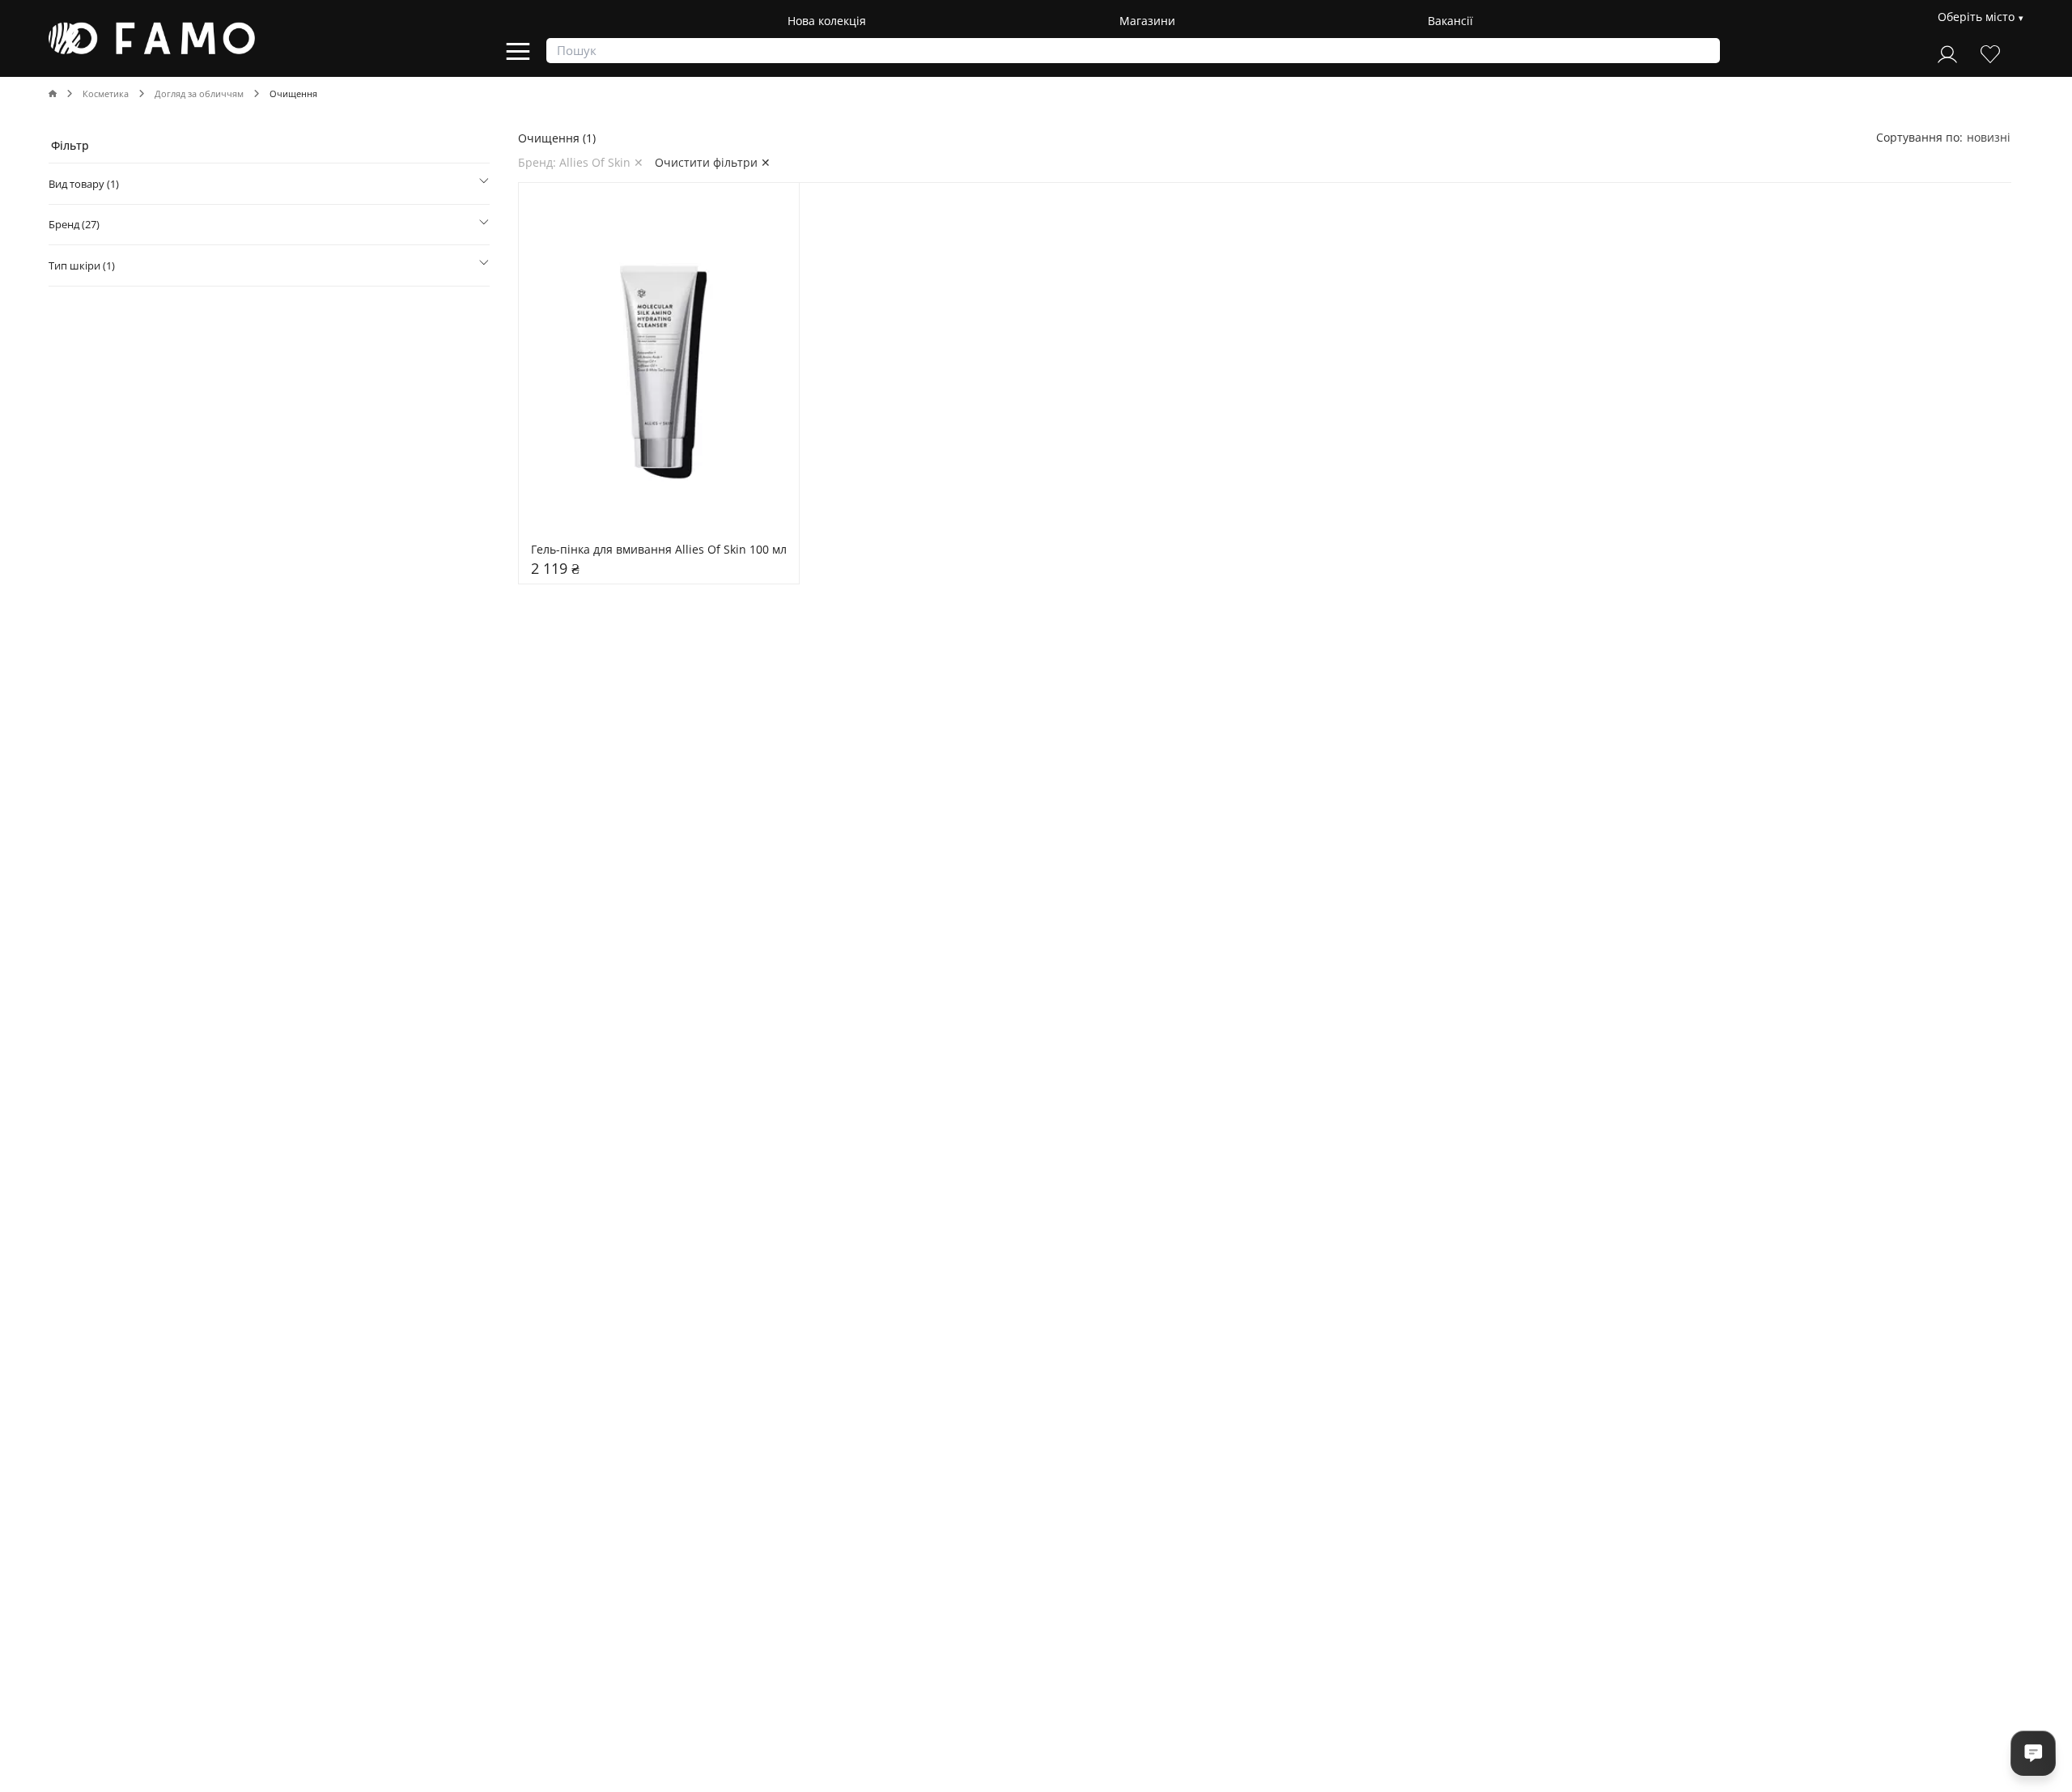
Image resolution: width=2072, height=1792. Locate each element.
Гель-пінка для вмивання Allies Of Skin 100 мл (659, 550)
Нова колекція (827, 21)
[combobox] (1989, 137)
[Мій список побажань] (1990, 52)
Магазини (1147, 21)
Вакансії (1450, 21)
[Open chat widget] (2033, 1753)
